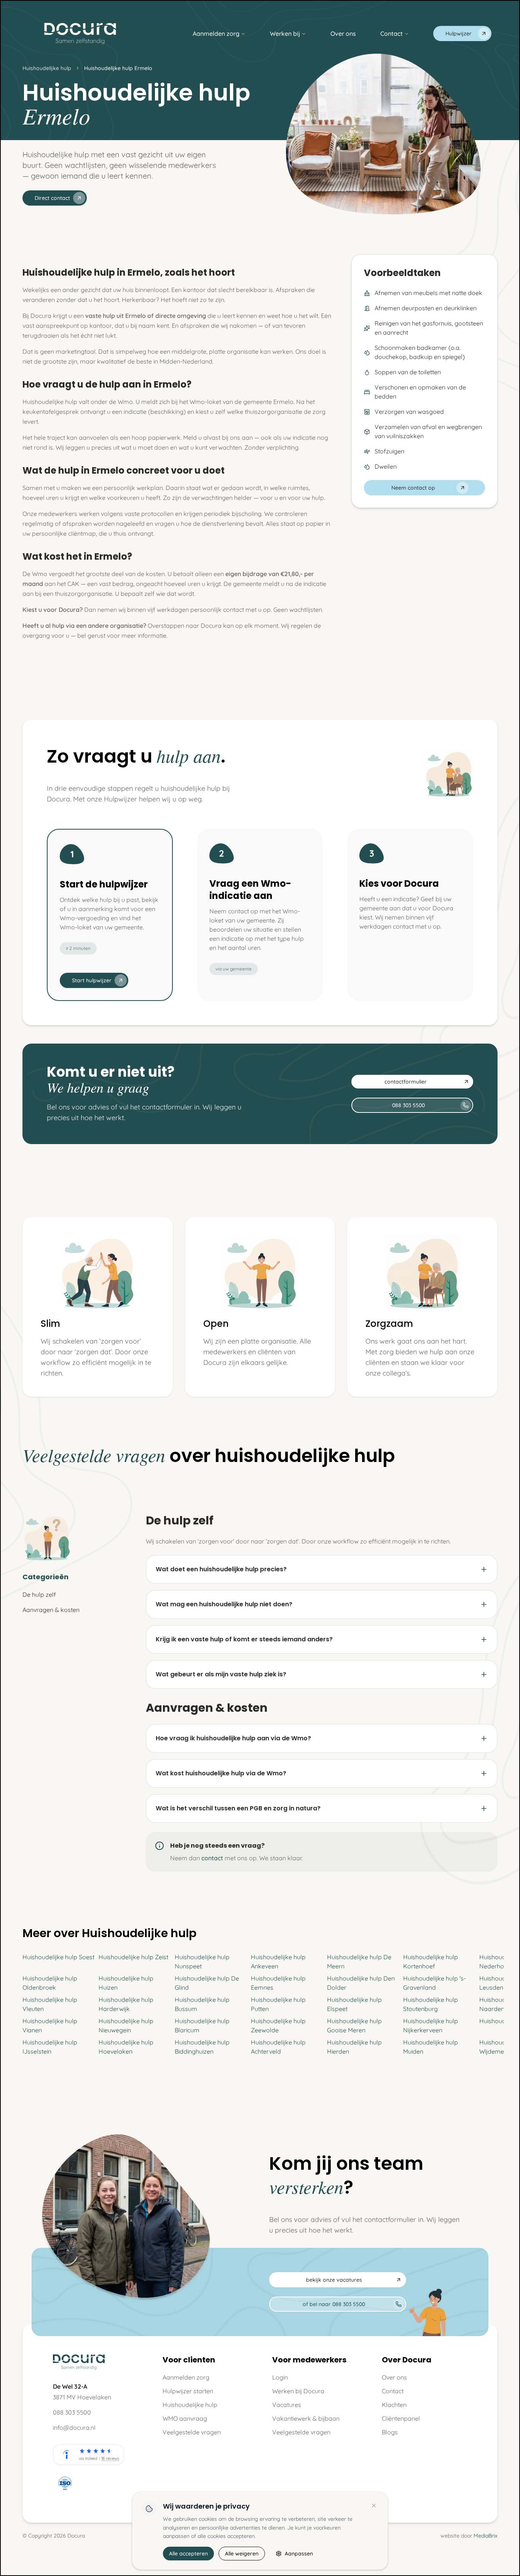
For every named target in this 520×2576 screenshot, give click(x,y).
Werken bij (285, 34)
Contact (392, 34)
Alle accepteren (188, 2554)
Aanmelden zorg (216, 34)
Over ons (343, 34)
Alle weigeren (242, 2554)
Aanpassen (299, 2554)
